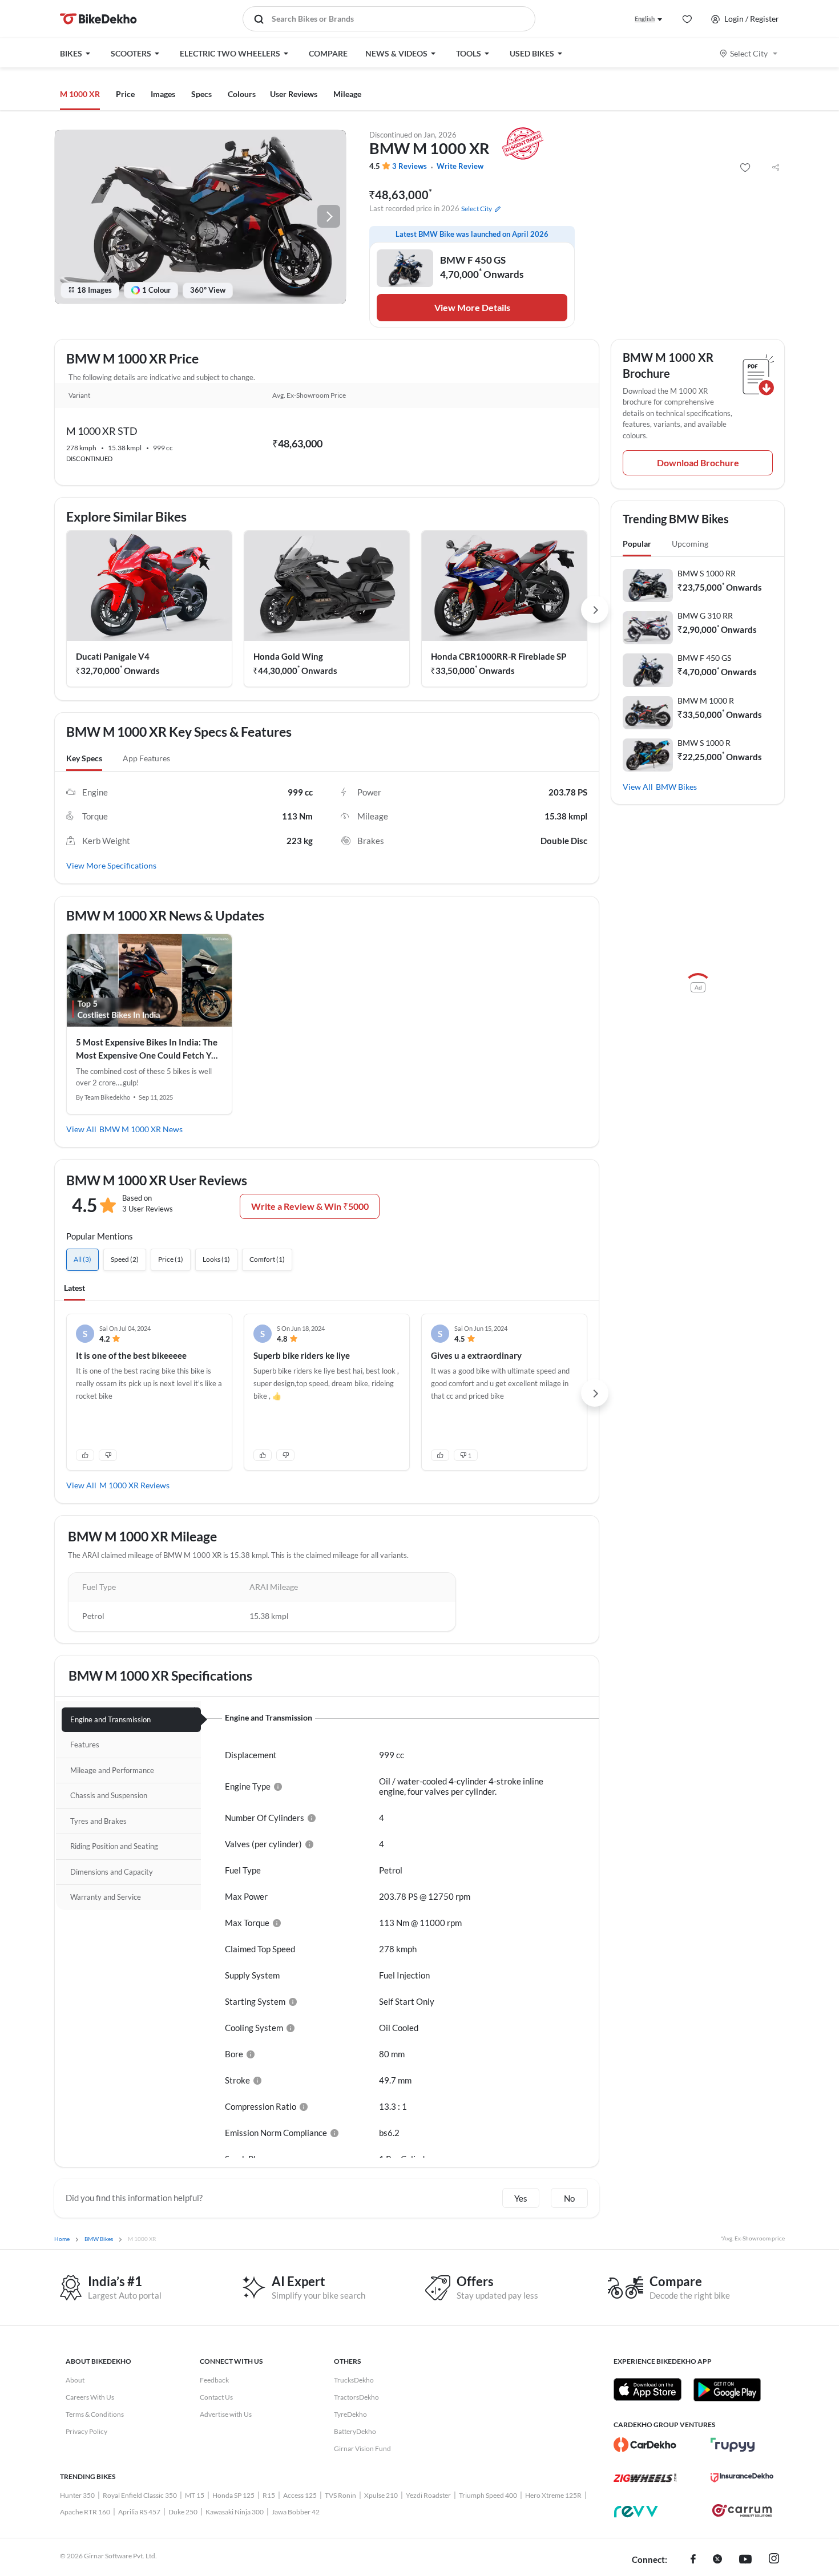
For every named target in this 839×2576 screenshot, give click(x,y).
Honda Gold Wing (288, 656)
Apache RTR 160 (85, 2512)
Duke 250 (183, 2512)
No (569, 2198)
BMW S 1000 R (704, 743)
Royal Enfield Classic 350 (140, 2495)
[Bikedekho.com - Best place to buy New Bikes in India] (98, 19)
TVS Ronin (340, 2495)
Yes (521, 2198)
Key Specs (84, 758)
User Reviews (294, 94)
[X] (717, 2560)
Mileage (347, 94)
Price (125, 94)
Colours (242, 94)
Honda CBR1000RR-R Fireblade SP (499, 656)
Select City (749, 53)
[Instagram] (774, 2560)
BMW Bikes (676, 787)
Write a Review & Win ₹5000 (310, 1206)
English (645, 19)
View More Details (472, 307)
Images (163, 94)
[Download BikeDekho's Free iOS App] (648, 2389)
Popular (637, 544)
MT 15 (195, 2495)
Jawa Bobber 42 (296, 2512)
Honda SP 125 (233, 2495)
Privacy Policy (86, 2431)
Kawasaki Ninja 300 (235, 2512)
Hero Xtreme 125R (553, 2495)
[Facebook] (693, 2560)
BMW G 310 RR (705, 615)
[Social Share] (776, 168)
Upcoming (690, 544)
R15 (269, 2495)
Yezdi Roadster (428, 2495)
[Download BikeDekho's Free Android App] (727, 2389)
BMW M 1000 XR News (141, 1129)
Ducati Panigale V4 (113, 656)
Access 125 (300, 2495)
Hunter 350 (77, 2495)
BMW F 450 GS (704, 658)
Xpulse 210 (381, 2495)
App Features (146, 758)
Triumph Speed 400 (488, 2495)
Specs (201, 94)
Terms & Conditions (95, 2414)
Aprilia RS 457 (139, 2512)
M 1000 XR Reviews (134, 1485)
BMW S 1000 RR (707, 573)
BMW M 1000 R (706, 700)
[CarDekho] (645, 2445)
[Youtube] (745, 2560)
